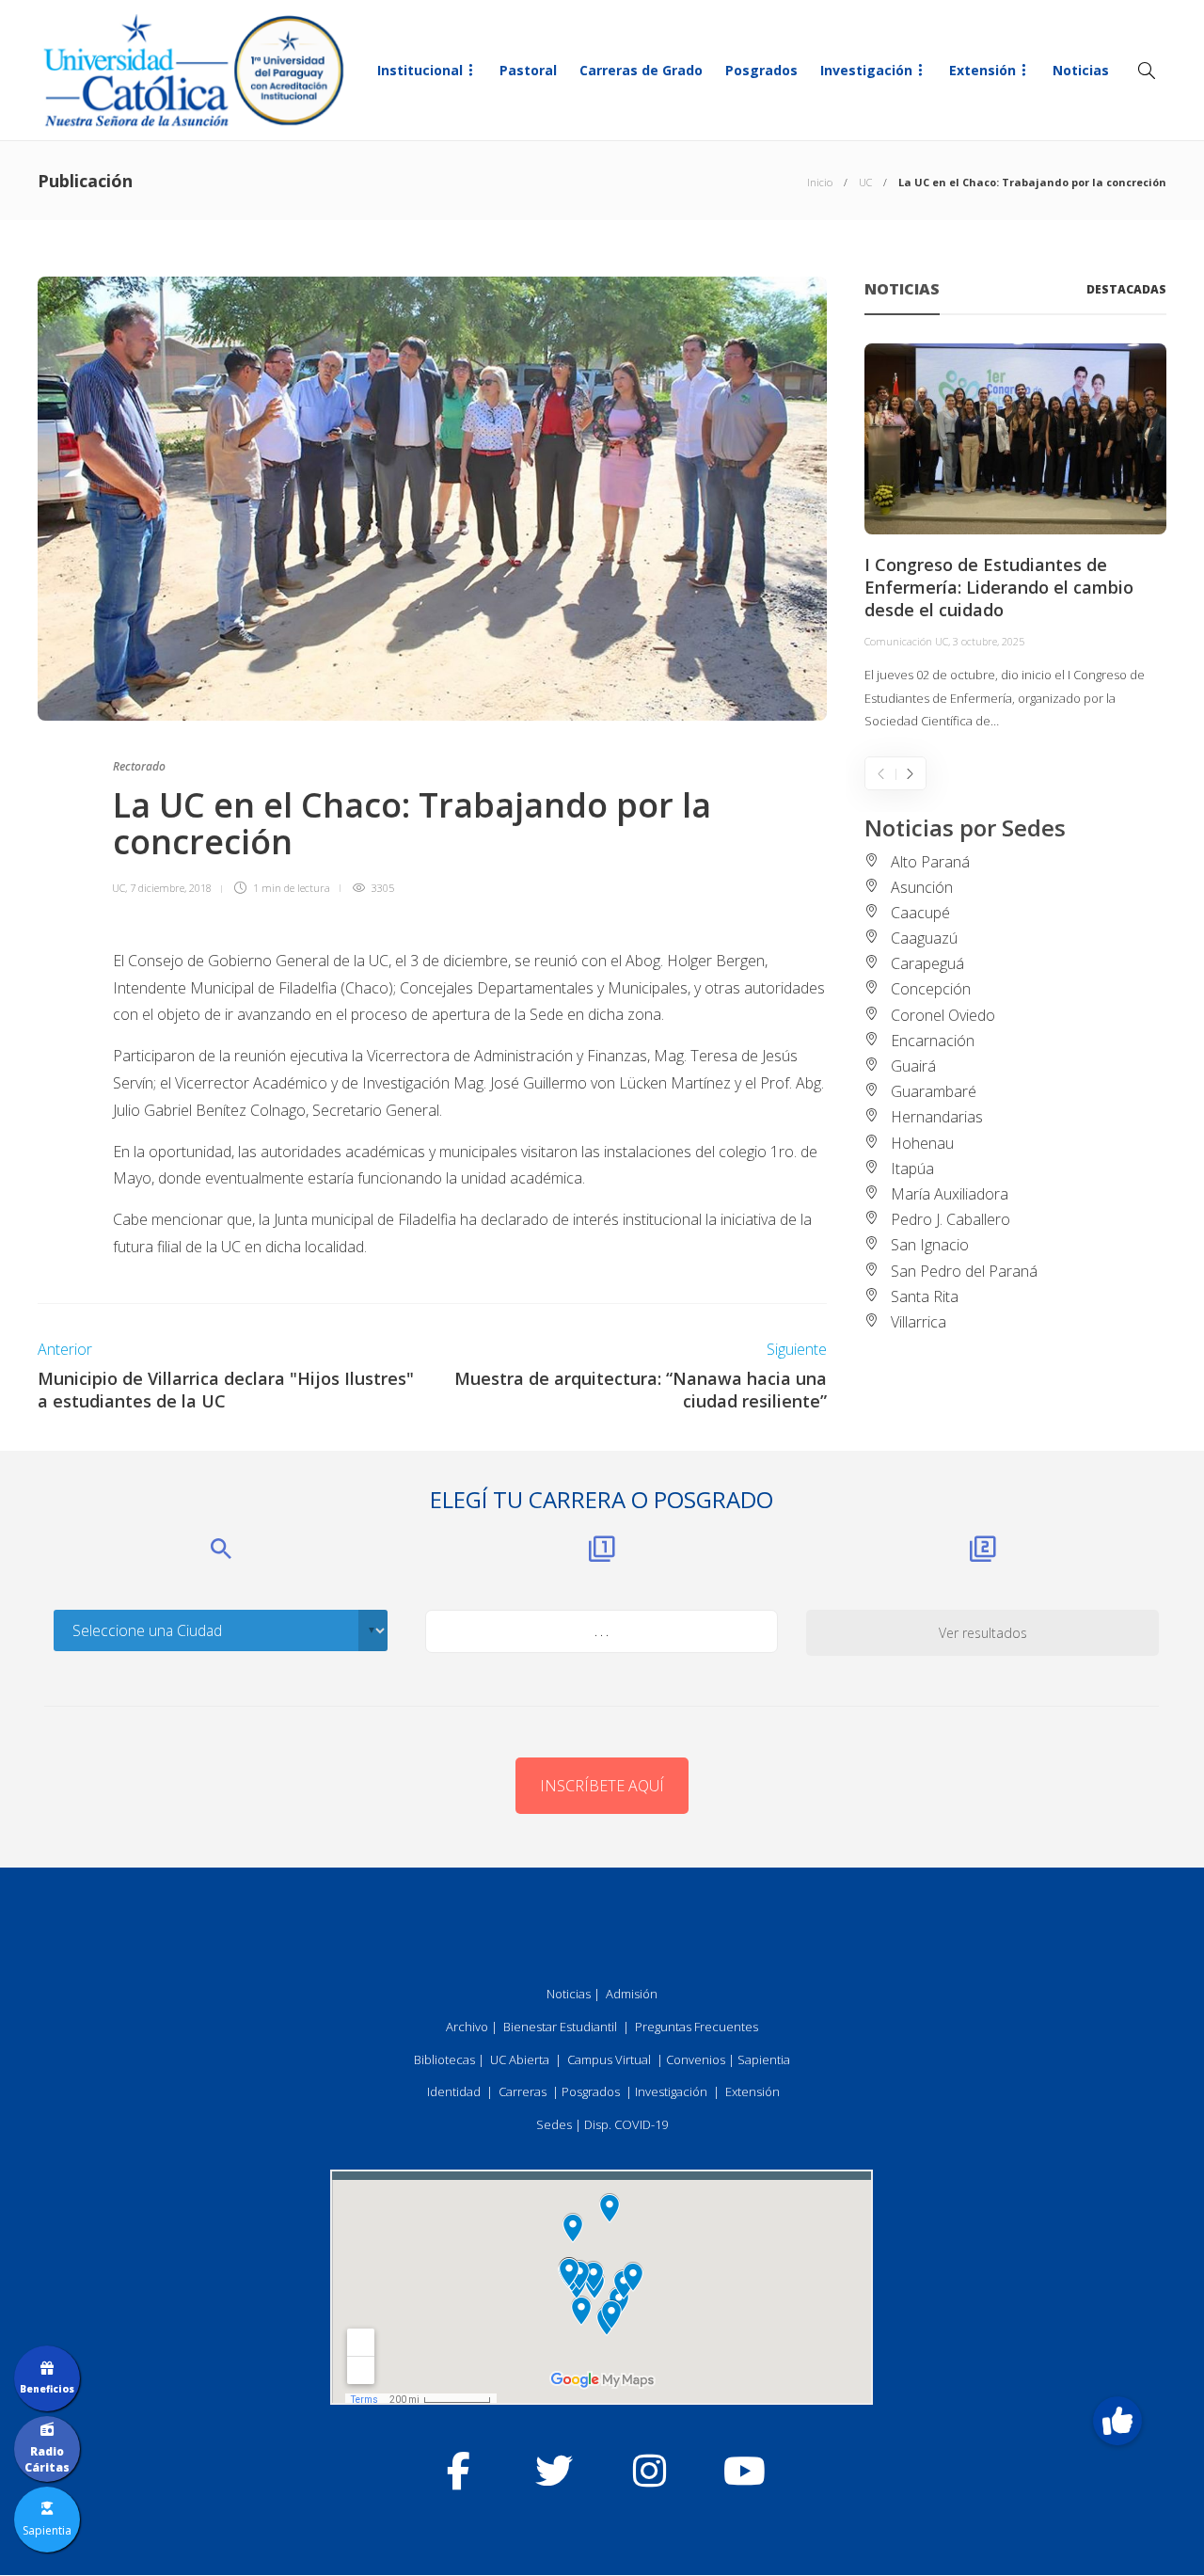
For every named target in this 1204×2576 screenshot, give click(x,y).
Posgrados (761, 70)
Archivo (467, 2027)
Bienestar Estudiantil (560, 2027)
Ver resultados (983, 1633)
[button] (1117, 2421)
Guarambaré (934, 1091)
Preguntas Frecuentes (697, 2027)
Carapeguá (927, 963)
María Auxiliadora (950, 1194)
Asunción (922, 887)
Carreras (523, 2091)
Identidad (454, 2091)
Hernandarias (937, 1117)
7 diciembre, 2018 (171, 888)
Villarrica (919, 1322)
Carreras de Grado (641, 70)
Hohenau (922, 1143)
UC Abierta (520, 2059)
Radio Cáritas (47, 2459)
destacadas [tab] (1126, 289)
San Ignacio (930, 1245)
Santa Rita (925, 1296)
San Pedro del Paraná (964, 1271)
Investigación (866, 70)
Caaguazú (924, 938)
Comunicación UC (906, 641)
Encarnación (933, 1041)
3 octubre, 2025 (989, 641)
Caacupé (920, 913)
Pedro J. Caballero (951, 1219)
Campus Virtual (609, 2059)
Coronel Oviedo (943, 1015)
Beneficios (47, 2389)
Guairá (913, 1066)
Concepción (931, 989)
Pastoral (528, 70)
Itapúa (912, 1169)
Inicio (820, 182)
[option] (1015, 538)
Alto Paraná (930, 862)
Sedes (554, 2124)
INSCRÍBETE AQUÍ (602, 1786)
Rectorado (139, 766)
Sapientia (764, 2059)
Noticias (1081, 70)
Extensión (982, 70)
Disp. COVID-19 (626, 2124)
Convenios (696, 2059)
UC (865, 182)
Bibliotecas (444, 2059)
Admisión (632, 1994)
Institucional (420, 70)
